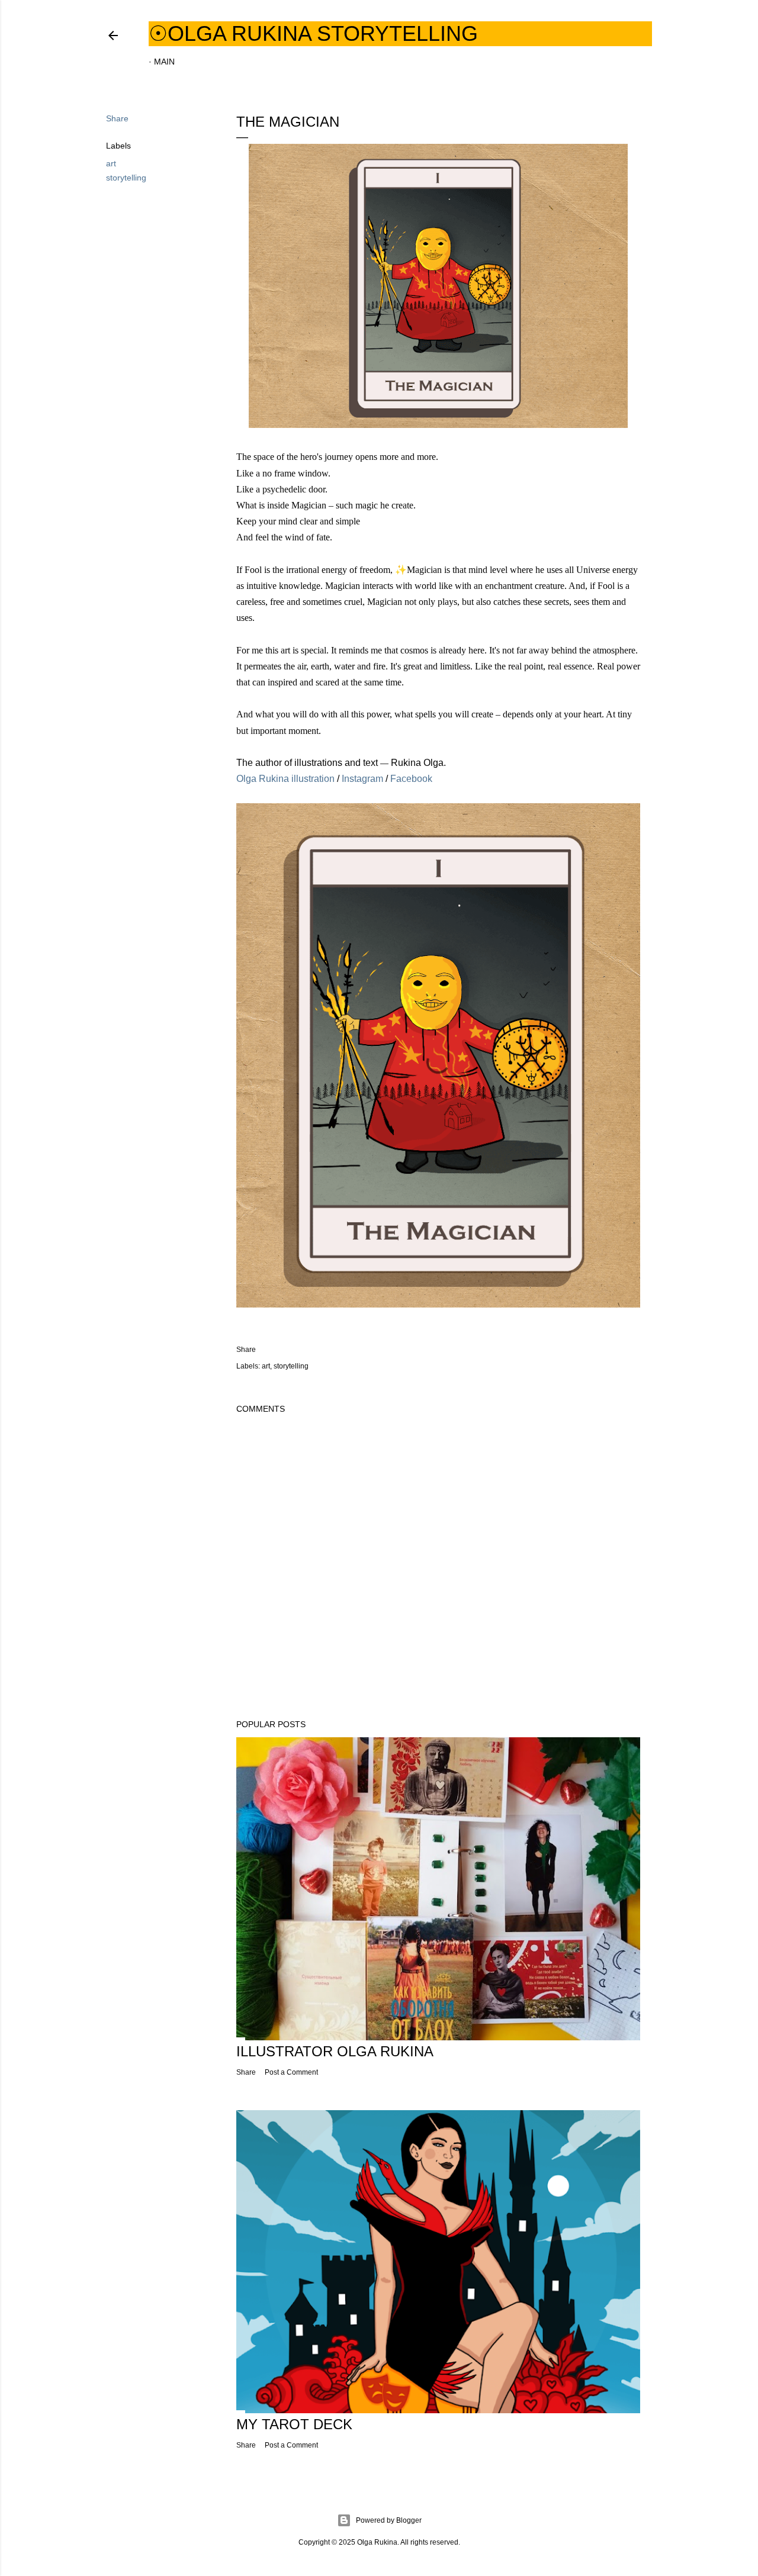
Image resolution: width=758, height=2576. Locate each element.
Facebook (411, 779)
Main (164, 62)
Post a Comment (291, 2072)
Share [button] (117, 118)
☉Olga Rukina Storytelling (313, 33)
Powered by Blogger (389, 2520)
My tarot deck (294, 2424)
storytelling (126, 178)
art (111, 163)
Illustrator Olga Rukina (335, 2051)
